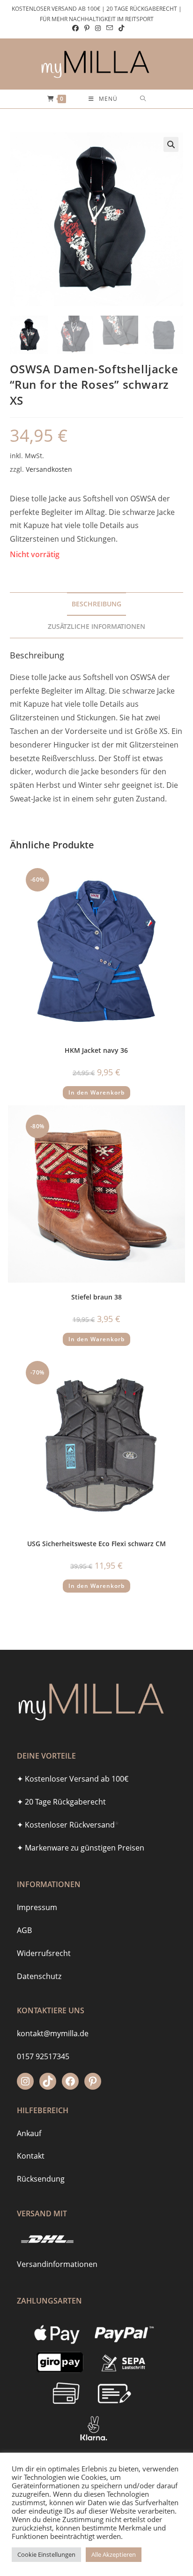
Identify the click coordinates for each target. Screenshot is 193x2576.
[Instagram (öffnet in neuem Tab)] (98, 28)
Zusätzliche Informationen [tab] (96, 626)
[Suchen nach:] (143, 99)
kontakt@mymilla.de (53, 2033)
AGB (24, 1930)
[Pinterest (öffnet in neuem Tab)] (87, 28)
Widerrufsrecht (44, 1953)
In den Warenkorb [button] (96, 1092)
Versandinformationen (57, 2264)
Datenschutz (39, 1976)
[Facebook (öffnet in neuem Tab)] (75, 28)
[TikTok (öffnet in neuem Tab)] (120, 28)
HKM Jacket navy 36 (96, 1050)
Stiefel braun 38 (96, 1297)
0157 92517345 (43, 2056)
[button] (171, 144)
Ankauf (29, 2133)
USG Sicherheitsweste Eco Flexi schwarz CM (96, 1544)
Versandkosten (49, 469)
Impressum (37, 1907)
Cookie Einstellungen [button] (46, 2554)
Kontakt (31, 2156)
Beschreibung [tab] (96, 604)
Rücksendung (41, 2179)
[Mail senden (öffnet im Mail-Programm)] (110, 28)
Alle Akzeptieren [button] (114, 2554)
